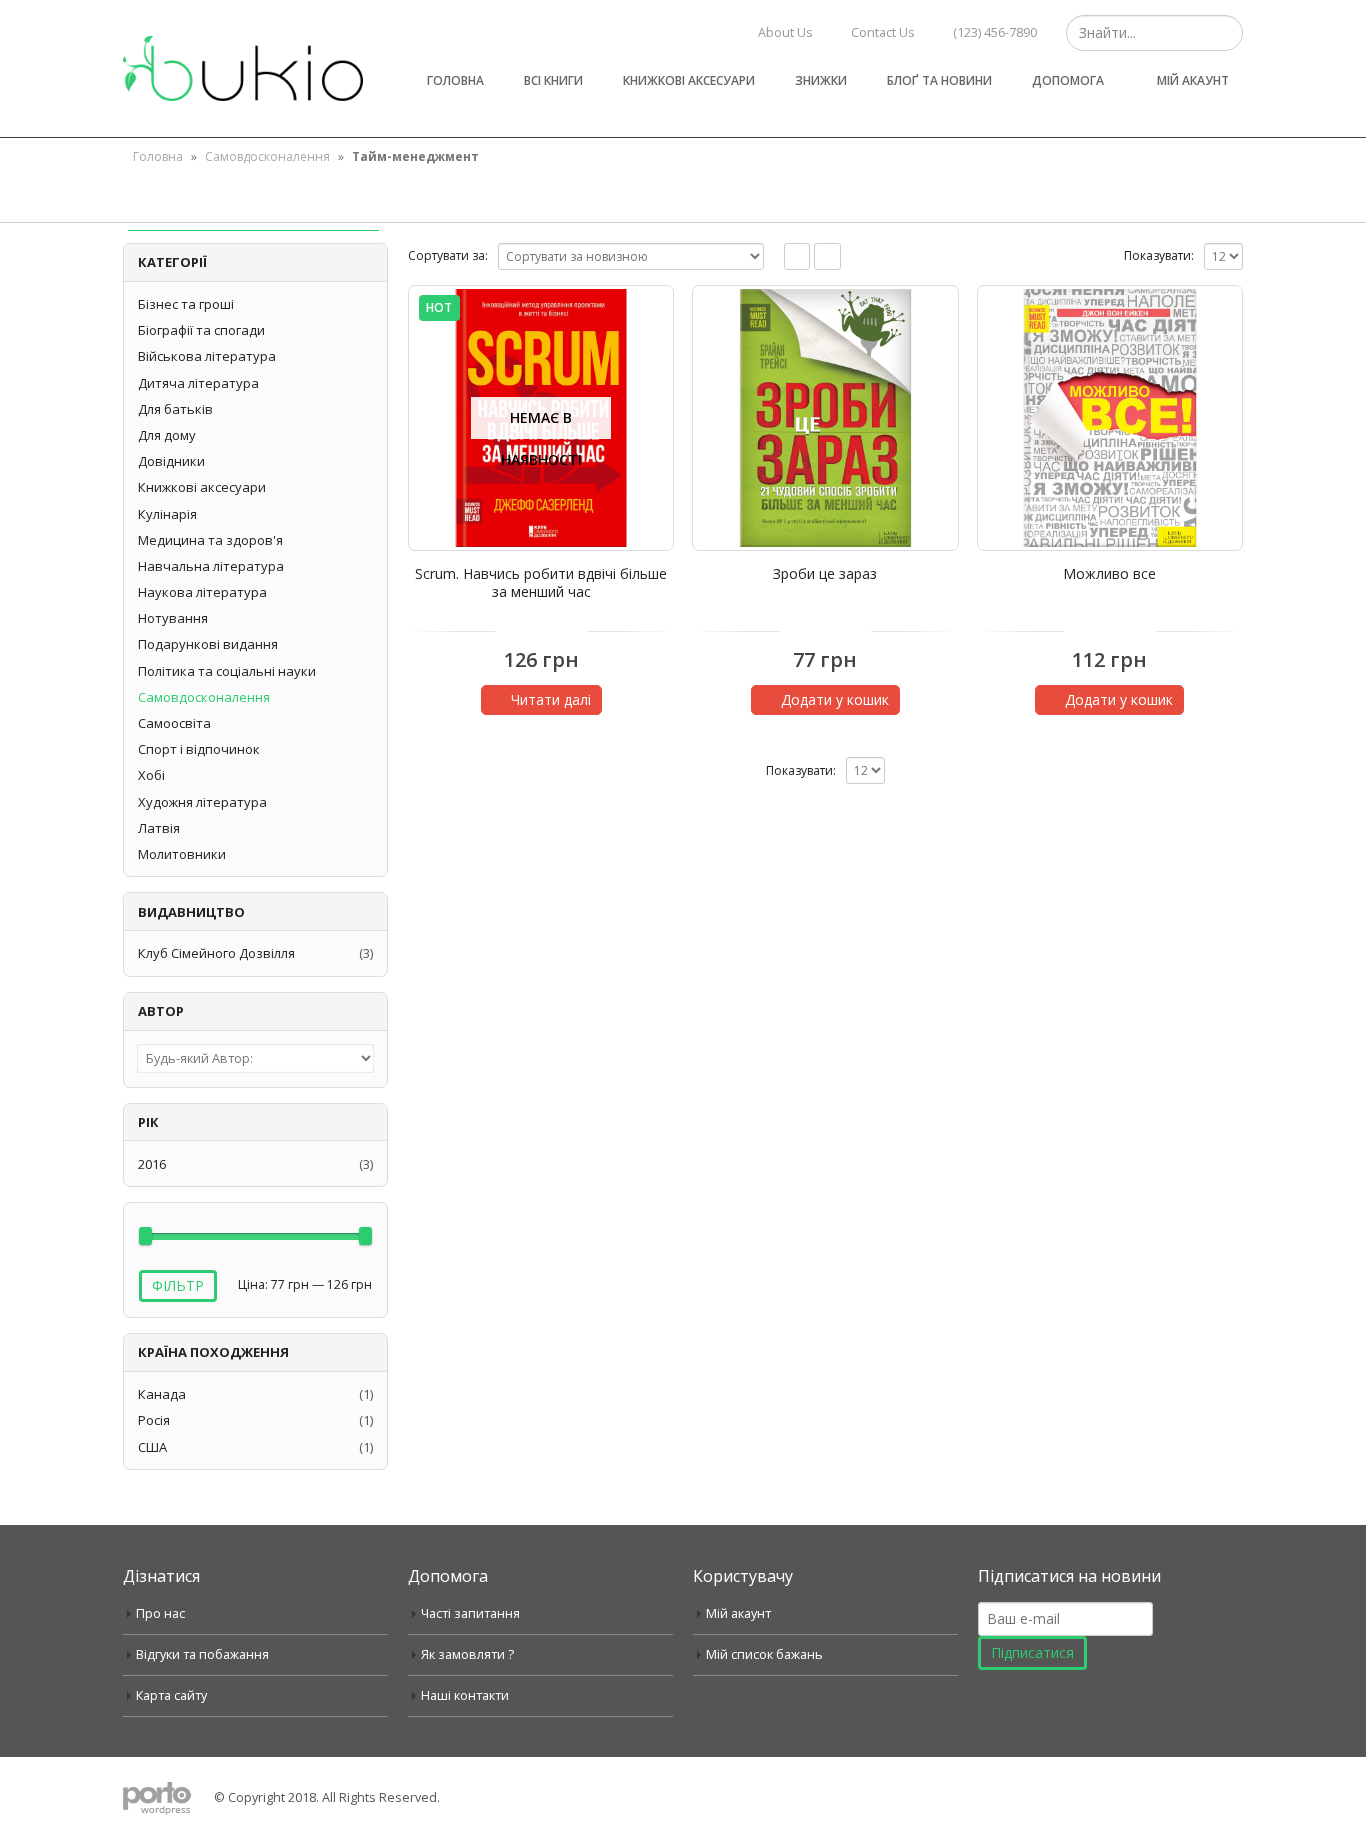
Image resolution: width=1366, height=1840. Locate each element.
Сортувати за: (448, 255)
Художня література (202, 802)
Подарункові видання (208, 644)
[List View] (827, 256)
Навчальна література (211, 566)
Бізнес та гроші (186, 304)
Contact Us (883, 32)
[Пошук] (1225, 33)
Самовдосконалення (267, 156)
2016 (152, 1164)
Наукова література (202, 592)
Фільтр (178, 1285)
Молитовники (182, 854)
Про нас (160, 1613)
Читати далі (551, 699)
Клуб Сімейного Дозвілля (216, 953)
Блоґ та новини (939, 80)
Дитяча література (198, 383)
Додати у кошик (835, 699)
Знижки (821, 80)
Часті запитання (470, 1613)
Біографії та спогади (201, 330)
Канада (162, 1394)
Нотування (173, 618)
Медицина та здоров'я (210, 540)
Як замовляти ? (467, 1654)
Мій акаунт (1193, 80)
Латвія (159, 828)
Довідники (171, 461)
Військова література (207, 356)
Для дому (167, 435)
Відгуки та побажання (202, 1654)
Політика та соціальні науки (227, 671)
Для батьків (175, 409)
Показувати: (1159, 255)
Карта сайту (171, 1695)
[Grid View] (797, 256)
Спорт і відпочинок (199, 749)
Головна (455, 80)
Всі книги (553, 80)
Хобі (151, 775)
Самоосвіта (174, 723)
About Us (785, 32)
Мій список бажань (764, 1654)
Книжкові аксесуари (689, 80)
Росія (154, 1420)
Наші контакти (465, 1695)
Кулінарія (167, 514)
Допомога (1068, 80)
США (152, 1447)
